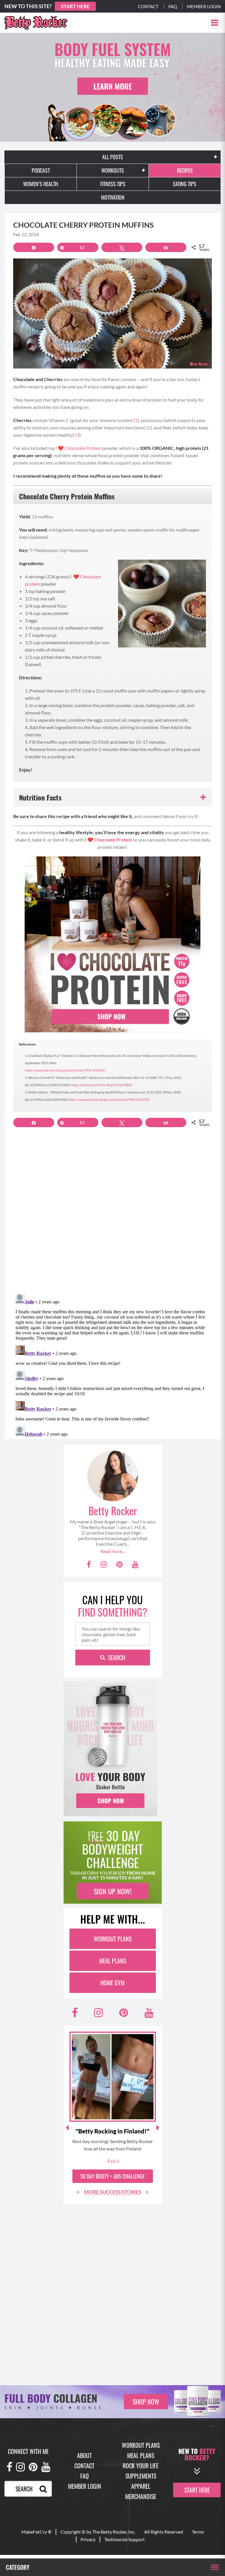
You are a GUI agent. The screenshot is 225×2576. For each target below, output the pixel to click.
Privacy (88, 2539)
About (84, 2455)
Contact (148, 6)
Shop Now (146, 2402)
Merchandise (141, 2496)
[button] (215, 23)
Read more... (113, 1551)
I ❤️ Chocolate (70, 448)
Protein (93, 448)
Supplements (141, 2476)
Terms (198, 2532)
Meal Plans (112, 1961)
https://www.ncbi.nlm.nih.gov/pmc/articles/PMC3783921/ (65, 1070)
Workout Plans (113, 1939)
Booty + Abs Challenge (112, 2176)
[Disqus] (112, 1214)
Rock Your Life (141, 2466)
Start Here (75, 6)
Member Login (204, 6)
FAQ (85, 2476)
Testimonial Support (125, 2539)
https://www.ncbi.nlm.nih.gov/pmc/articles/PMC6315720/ (109, 1100)
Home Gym (112, 1983)
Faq (173, 6)
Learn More (113, 86)
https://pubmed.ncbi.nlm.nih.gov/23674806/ (102, 1085)
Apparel (141, 2486)
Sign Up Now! (113, 1891)
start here (197, 2490)
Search (117, 1658)
